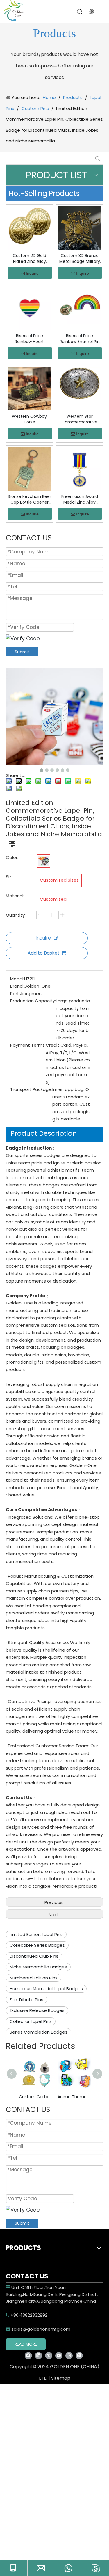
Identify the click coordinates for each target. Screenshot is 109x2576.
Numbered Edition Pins (34, 1978)
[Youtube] (59, 2356)
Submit (22, 652)
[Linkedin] (39, 2356)
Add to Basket (44, 953)
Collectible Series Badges (37, 1945)
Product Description (44, 1133)
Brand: (17, 986)
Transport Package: (31, 1089)
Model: (17, 979)
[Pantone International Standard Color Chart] (44, 861)
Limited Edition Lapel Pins (36, 1934)
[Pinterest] (79, 2356)
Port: (15, 993)
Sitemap (61, 2378)
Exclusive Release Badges (37, 2010)
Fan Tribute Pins (26, 2000)
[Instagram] (69, 2356)
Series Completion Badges (39, 2032)
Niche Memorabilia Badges (38, 1967)
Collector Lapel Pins (31, 2021)
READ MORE (26, 2344)
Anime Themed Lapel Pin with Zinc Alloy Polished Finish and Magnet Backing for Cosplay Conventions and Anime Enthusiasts (74, 2097)
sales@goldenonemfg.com (38, 2329)
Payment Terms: (28, 1045)
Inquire (32, 273)
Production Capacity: (33, 1001)
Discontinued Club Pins (34, 1956)
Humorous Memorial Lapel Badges (46, 1989)
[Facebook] (28, 2356)
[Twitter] (49, 2356)
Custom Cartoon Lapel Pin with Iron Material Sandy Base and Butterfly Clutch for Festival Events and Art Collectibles (35, 2097)
